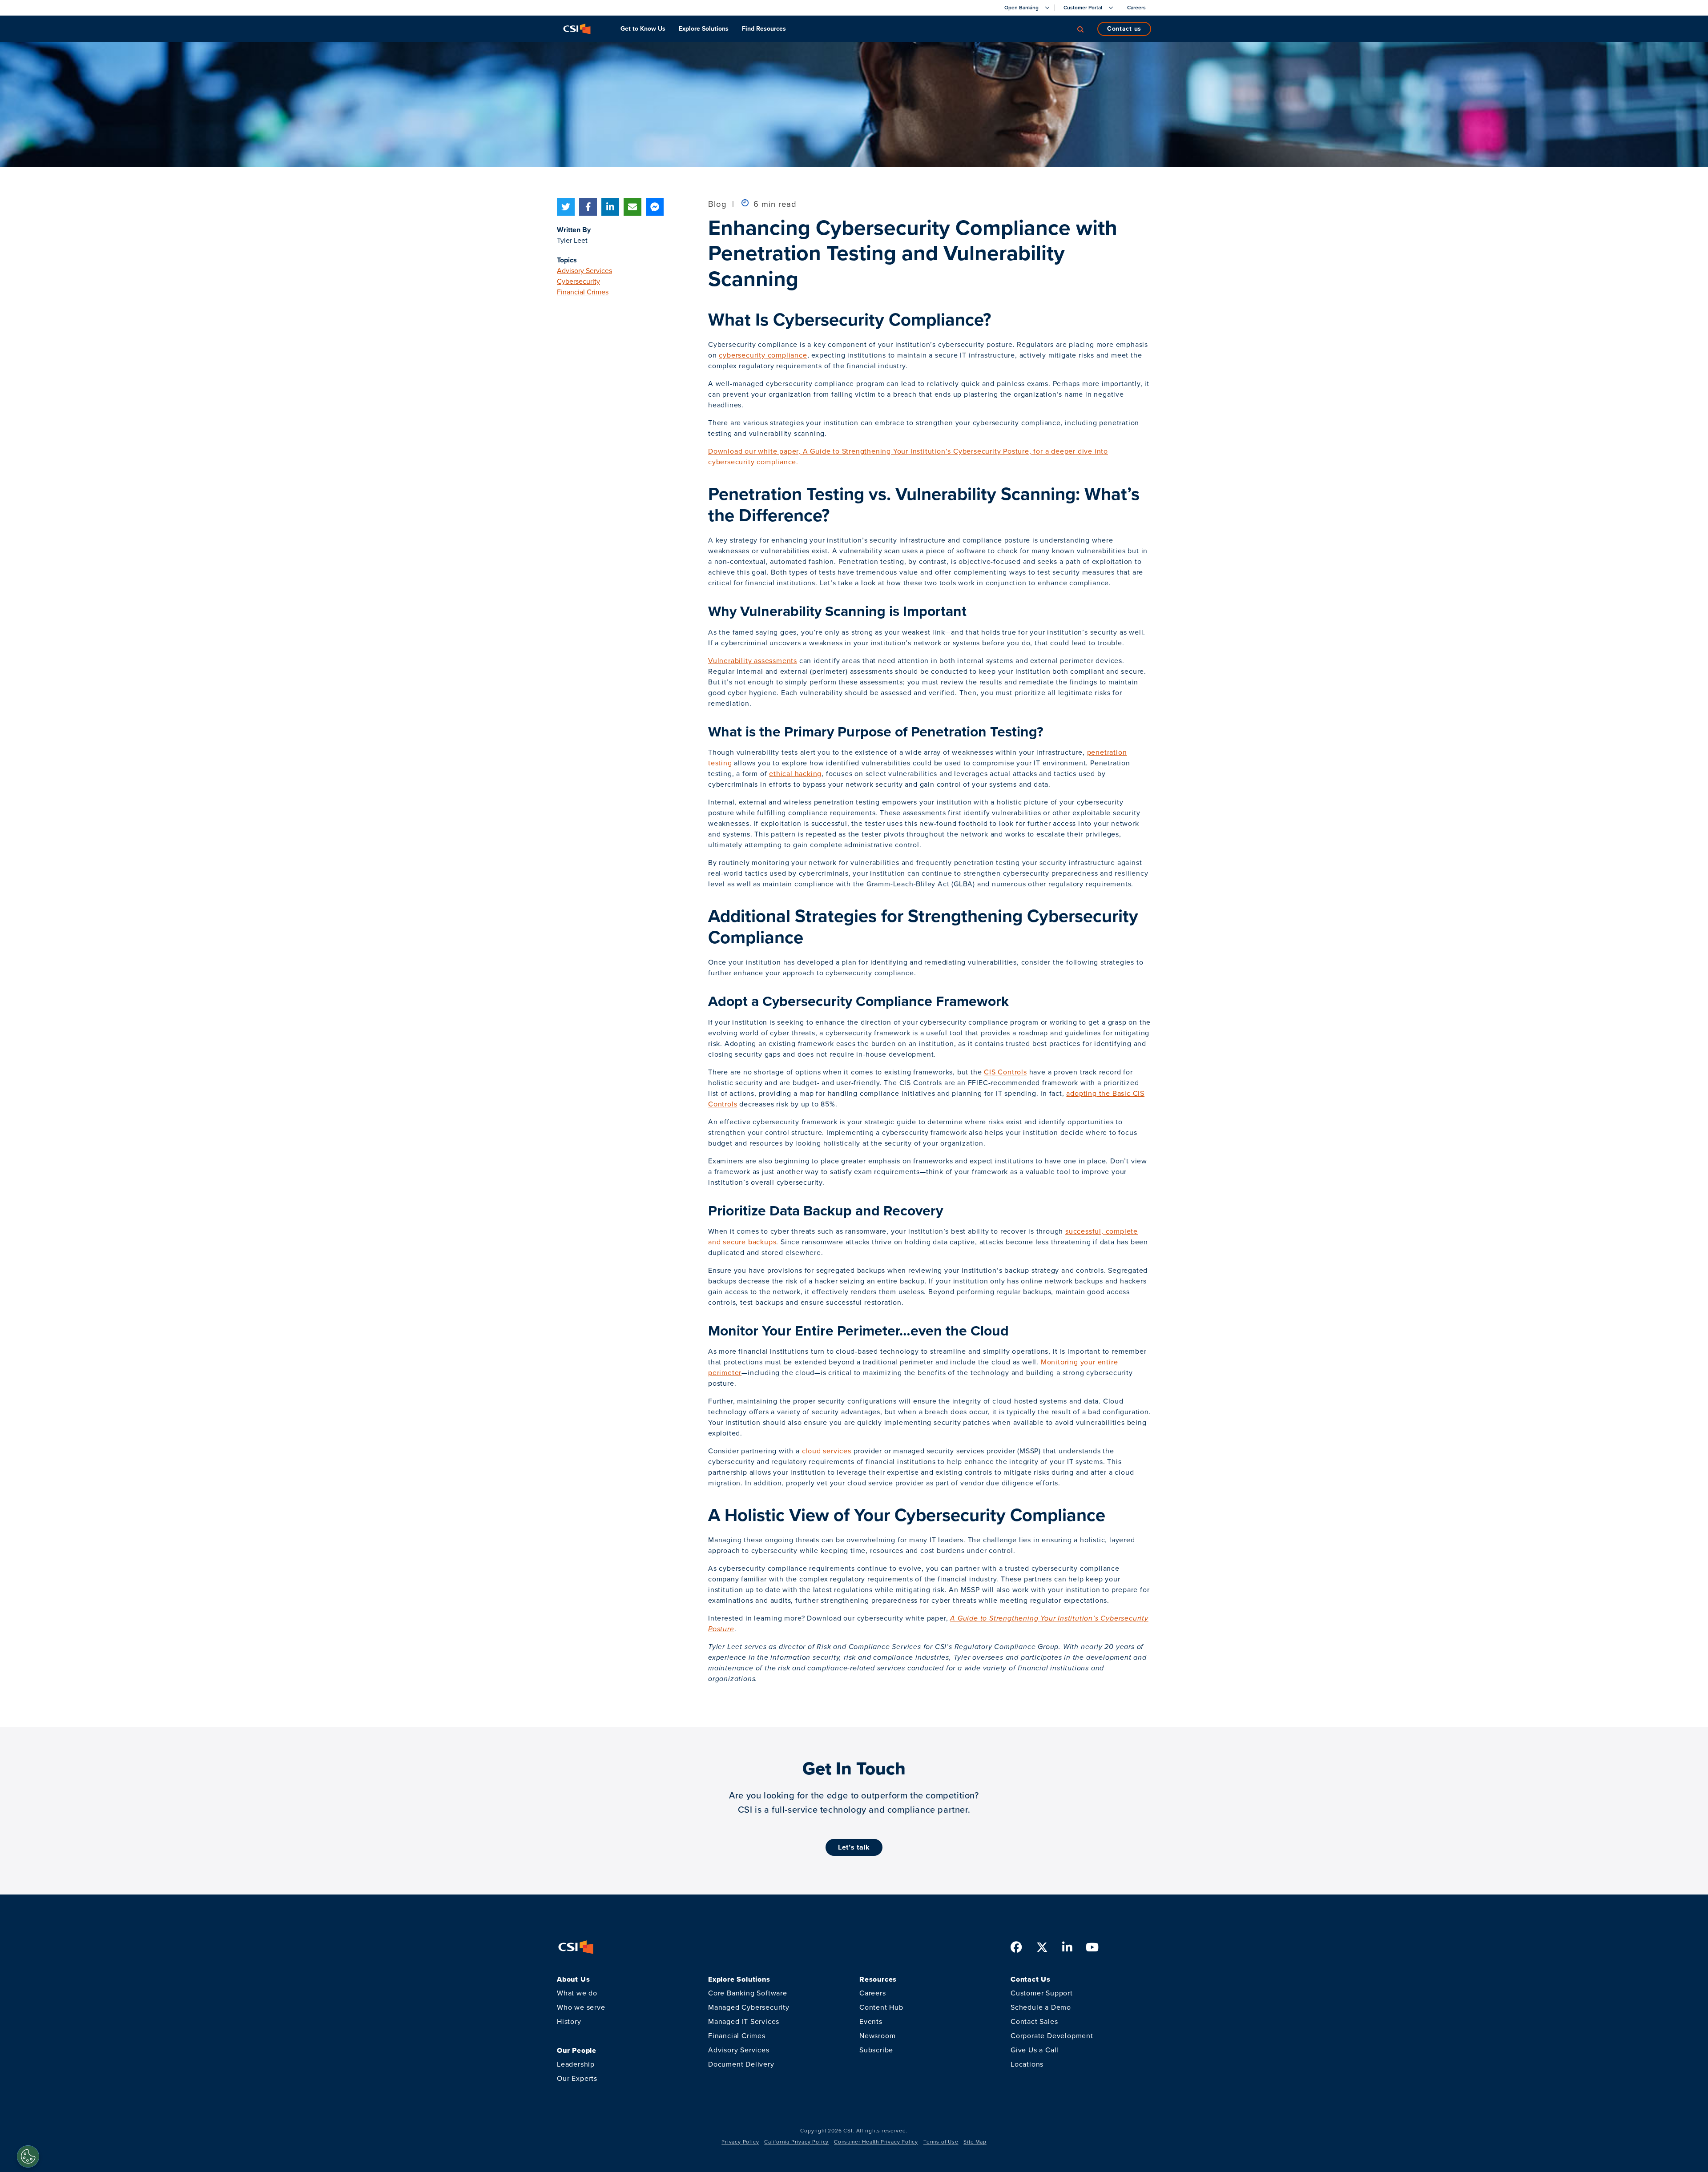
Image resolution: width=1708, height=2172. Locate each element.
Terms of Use (941, 2142)
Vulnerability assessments (753, 661)
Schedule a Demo (1041, 2007)
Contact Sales (1034, 2021)
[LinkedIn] (610, 207)
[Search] (1080, 29)
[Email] (632, 207)
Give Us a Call (1035, 2050)
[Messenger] (655, 207)
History (569, 2021)
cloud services (827, 1451)
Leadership (576, 2064)
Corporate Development (1052, 2036)
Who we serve (581, 2007)
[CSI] (577, 29)
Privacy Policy (740, 2142)
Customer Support (1042, 1993)
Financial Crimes (583, 292)
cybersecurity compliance (763, 355)
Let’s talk (854, 1847)
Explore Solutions (704, 29)
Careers (873, 1993)
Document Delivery (741, 2064)
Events (871, 2021)
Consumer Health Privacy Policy (876, 2142)
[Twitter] (566, 207)
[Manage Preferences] (28, 2156)
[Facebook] (588, 207)
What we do (577, 1993)
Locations (1027, 2064)
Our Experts (577, 2078)
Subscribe (876, 2050)
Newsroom (877, 2036)
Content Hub (881, 2007)
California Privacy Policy (796, 2142)
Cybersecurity (578, 281)
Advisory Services (584, 271)
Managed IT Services (744, 2021)
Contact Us (1124, 29)
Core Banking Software (748, 1993)
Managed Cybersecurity (749, 2007)
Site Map (975, 2142)
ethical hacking (795, 774)
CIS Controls (1005, 1072)
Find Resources (764, 29)
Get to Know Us (643, 29)
